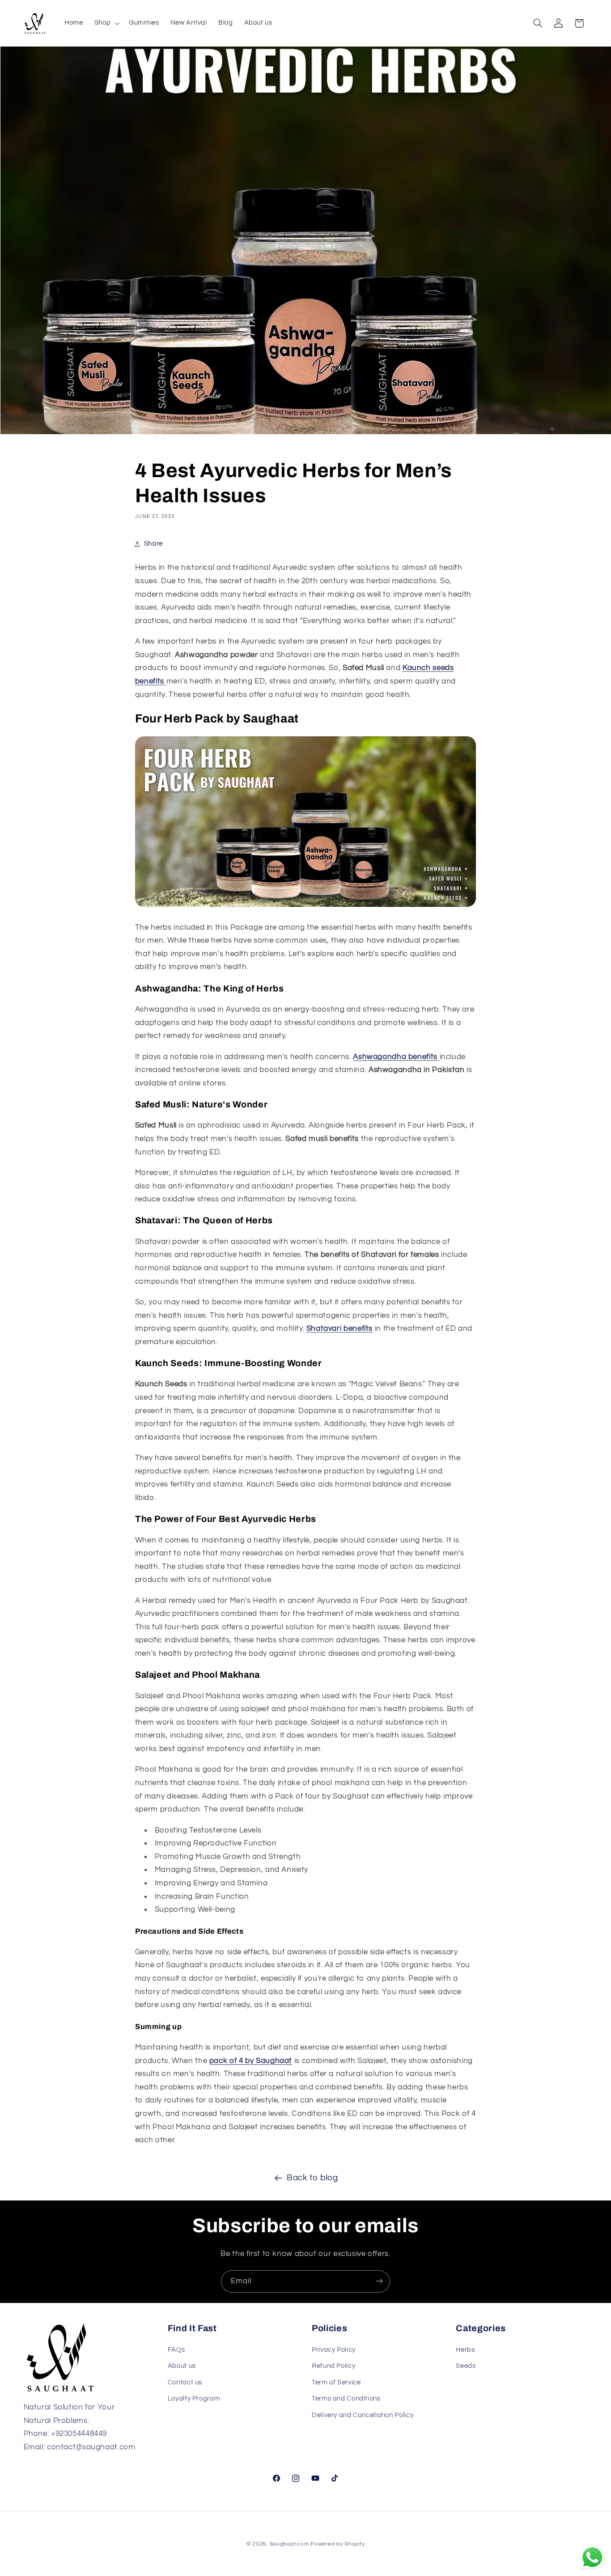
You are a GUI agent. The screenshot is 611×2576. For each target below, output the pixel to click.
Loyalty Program (194, 2399)
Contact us (185, 2382)
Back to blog (312, 2178)
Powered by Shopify (337, 2544)
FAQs (176, 2350)
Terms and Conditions (346, 2399)
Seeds (466, 2366)
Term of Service (336, 2382)
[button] (106, 23)
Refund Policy (333, 2366)
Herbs (465, 2350)
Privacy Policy (334, 2350)
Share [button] (153, 544)
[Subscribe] (379, 2281)
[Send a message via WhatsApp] (592, 2557)
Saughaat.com (289, 2544)
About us (182, 2366)
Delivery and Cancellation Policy (363, 2415)
